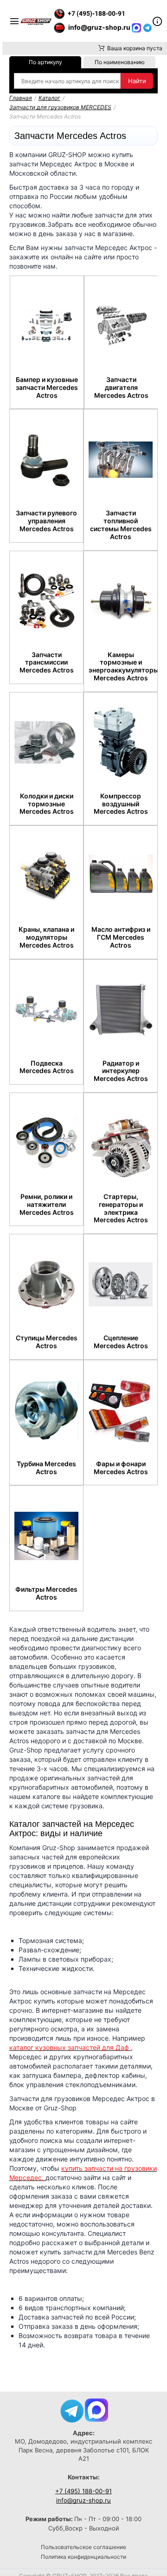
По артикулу (45, 62)
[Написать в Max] (96, 2409)
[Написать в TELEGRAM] (148, 27)
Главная (21, 98)
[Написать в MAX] (137, 27)
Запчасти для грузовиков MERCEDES (60, 107)
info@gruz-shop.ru (83, 2500)
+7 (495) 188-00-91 (83, 2491)
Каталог (49, 98)
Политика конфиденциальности (83, 2557)
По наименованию (120, 62)
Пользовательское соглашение (83, 2547)
